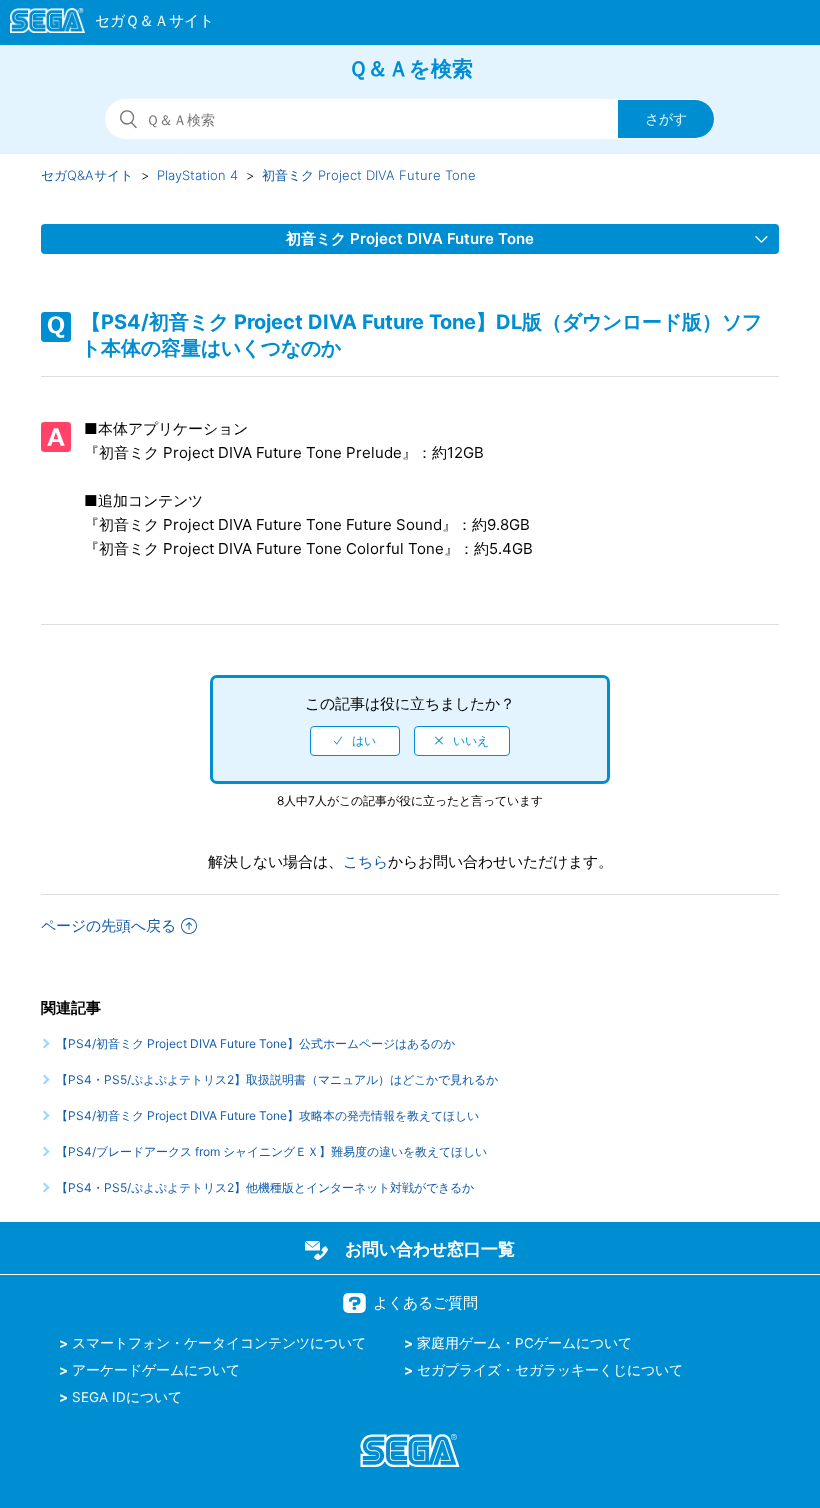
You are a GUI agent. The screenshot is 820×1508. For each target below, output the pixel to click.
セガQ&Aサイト (87, 175)
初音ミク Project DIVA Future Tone (369, 175)
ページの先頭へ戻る (108, 925)
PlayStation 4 (197, 175)
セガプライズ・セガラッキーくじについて (550, 1370)
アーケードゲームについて (156, 1370)
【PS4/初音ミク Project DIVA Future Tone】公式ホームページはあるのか (255, 1043)
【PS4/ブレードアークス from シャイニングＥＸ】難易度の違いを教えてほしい (271, 1151)
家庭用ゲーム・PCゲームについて (524, 1343)
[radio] (355, 741)
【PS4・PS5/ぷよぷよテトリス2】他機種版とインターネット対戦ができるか (265, 1187)
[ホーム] (102, 24)
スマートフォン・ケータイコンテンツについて (219, 1343)
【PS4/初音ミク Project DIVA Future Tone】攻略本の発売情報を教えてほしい (267, 1115)
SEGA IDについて (127, 1397)
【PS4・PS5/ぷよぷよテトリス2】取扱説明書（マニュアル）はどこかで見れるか (277, 1079)
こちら (365, 861)
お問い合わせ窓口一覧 (430, 1249)
